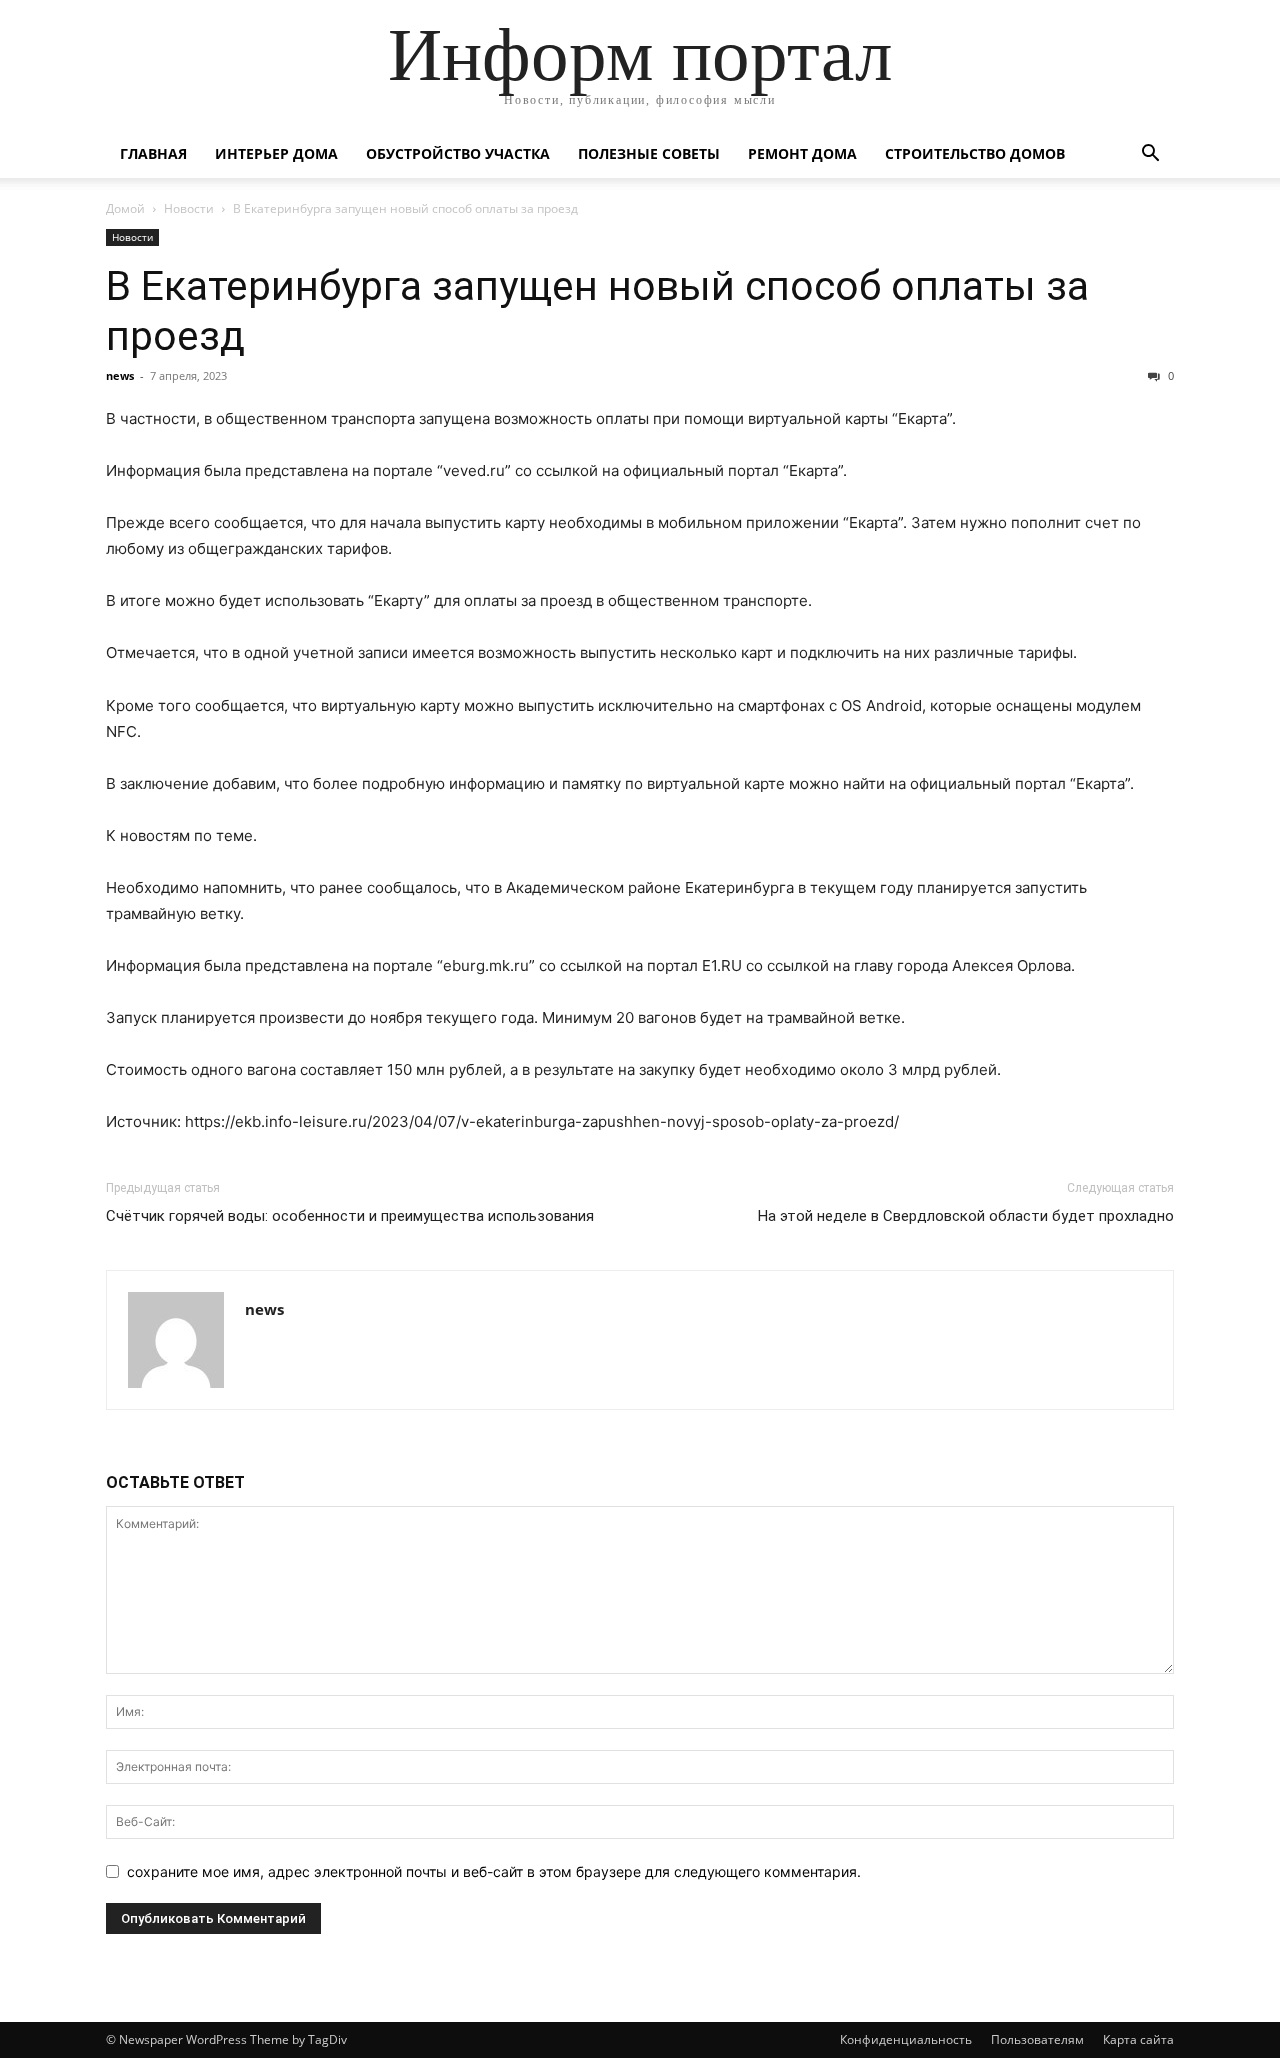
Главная (153, 153)
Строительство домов (975, 153)
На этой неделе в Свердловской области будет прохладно (966, 1216)
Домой (125, 208)
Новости (189, 208)
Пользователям (1037, 2039)
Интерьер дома (276, 153)
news (120, 375)
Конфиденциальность (906, 2039)
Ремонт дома (802, 153)
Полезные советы (649, 153)
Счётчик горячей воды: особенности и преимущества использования (350, 1216)
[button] (1150, 155)
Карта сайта (1138, 2039)
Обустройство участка (458, 153)
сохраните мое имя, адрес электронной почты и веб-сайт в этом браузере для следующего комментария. (494, 1871)
